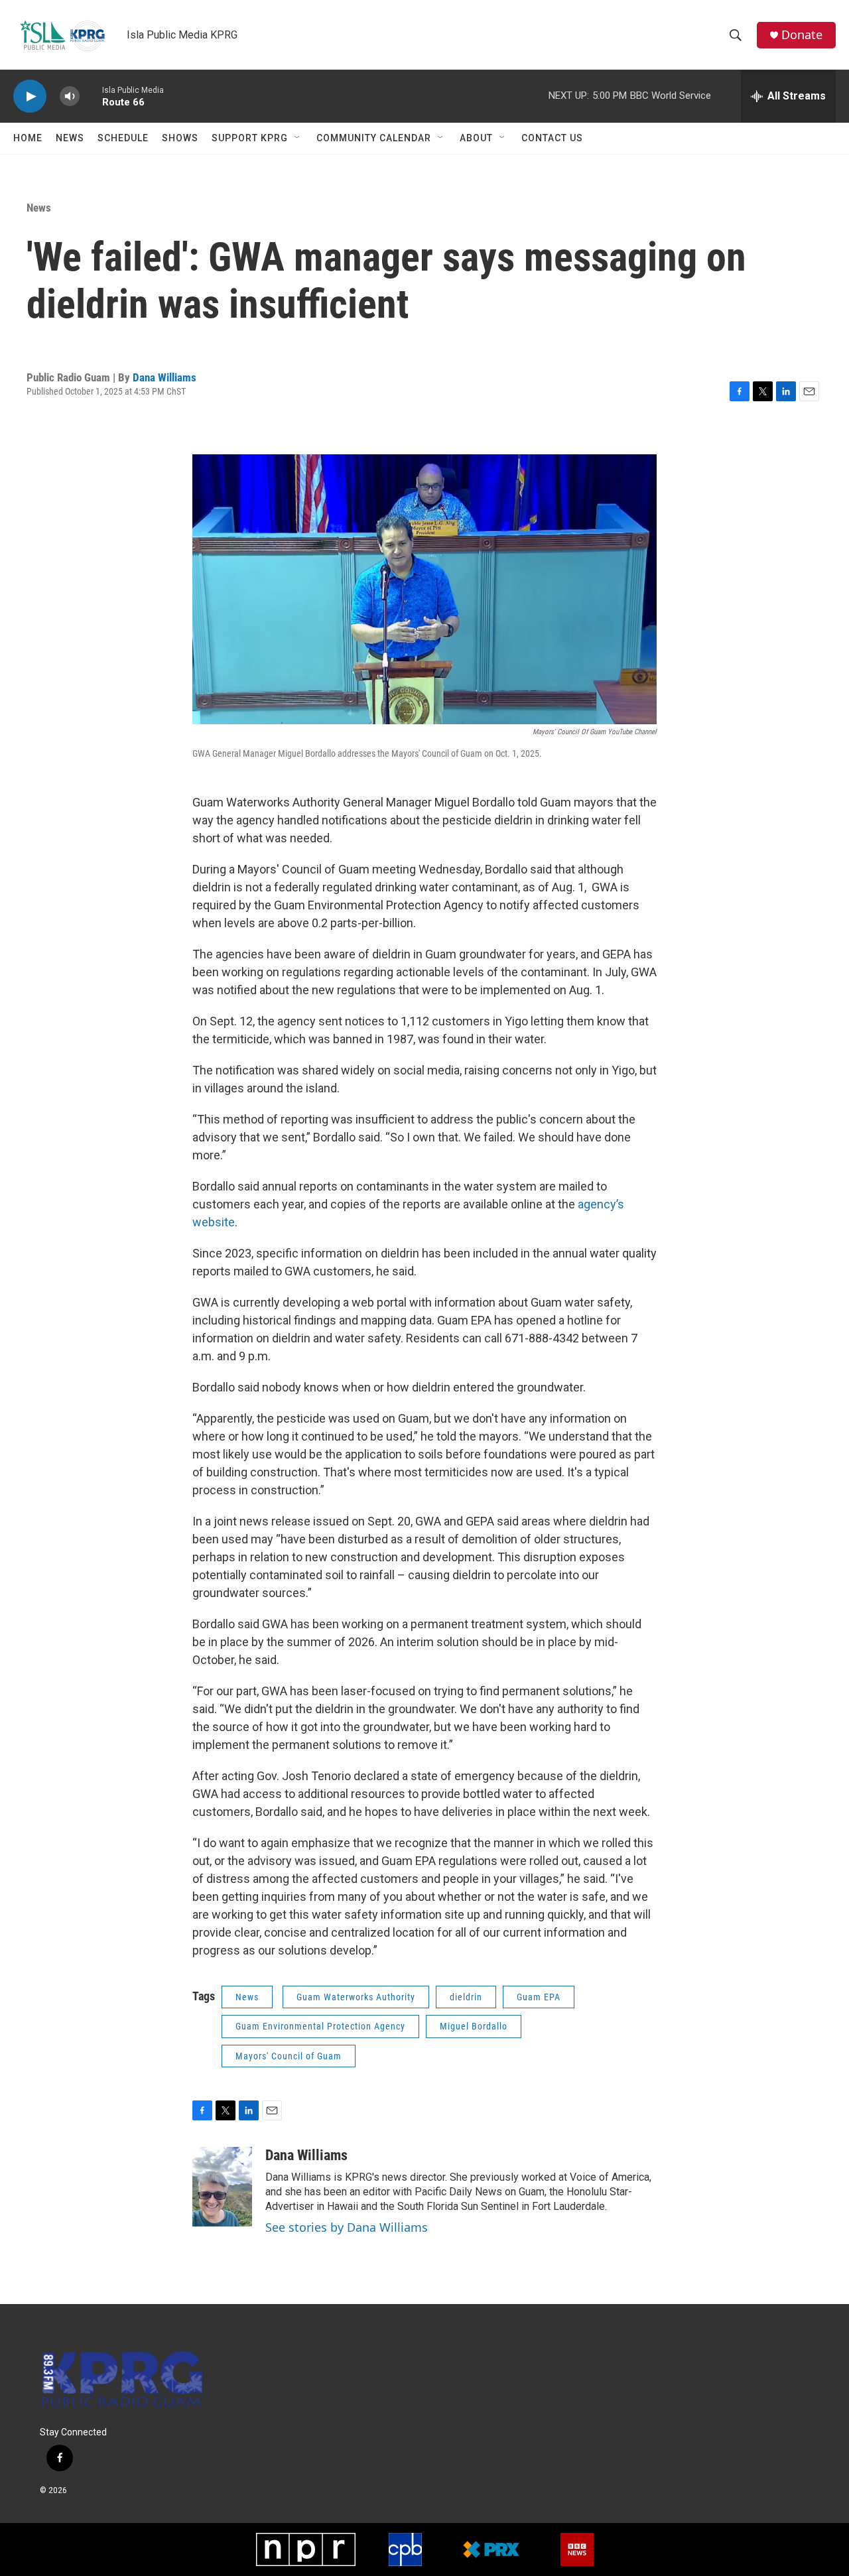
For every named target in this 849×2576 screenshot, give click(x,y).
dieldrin (466, 1997)
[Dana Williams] (222, 2187)
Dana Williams (164, 377)
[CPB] (405, 2549)
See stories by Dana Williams (347, 2227)
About (476, 138)
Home (28, 138)
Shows (180, 138)
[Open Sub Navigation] (298, 138)
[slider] (91, 96)
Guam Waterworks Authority (356, 1997)
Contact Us (552, 138)
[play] (30, 97)
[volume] (70, 97)
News (70, 138)
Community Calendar (374, 138)
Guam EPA (539, 1997)
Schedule (123, 138)
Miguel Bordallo (474, 2026)
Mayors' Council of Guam (289, 2056)
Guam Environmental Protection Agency (320, 2026)
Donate (802, 35)
